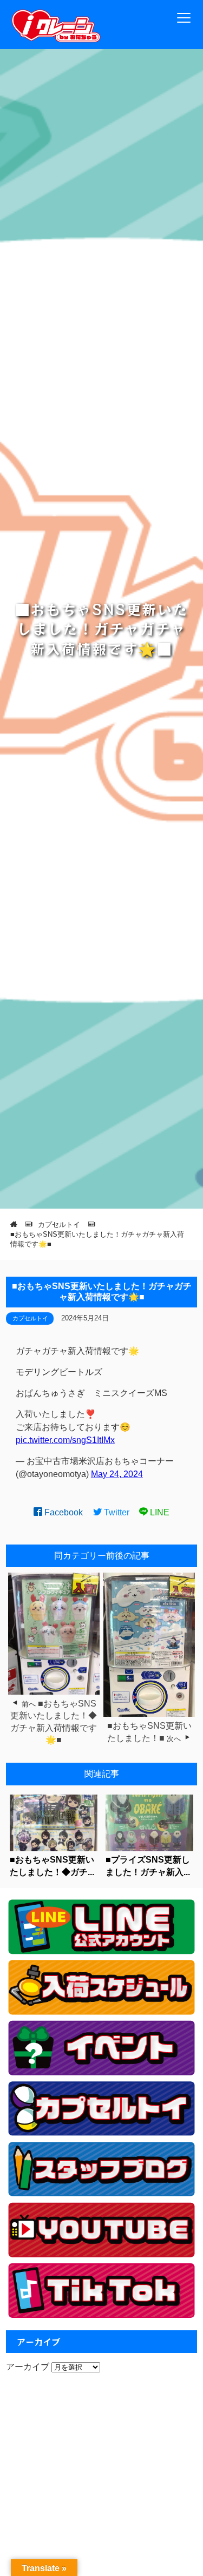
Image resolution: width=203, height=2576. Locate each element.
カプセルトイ (30, 1318)
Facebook (63, 1512)
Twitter (116, 1512)
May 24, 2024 (117, 1474)
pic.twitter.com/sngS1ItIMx (65, 1440)
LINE (159, 1512)
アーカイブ (28, 2367)
